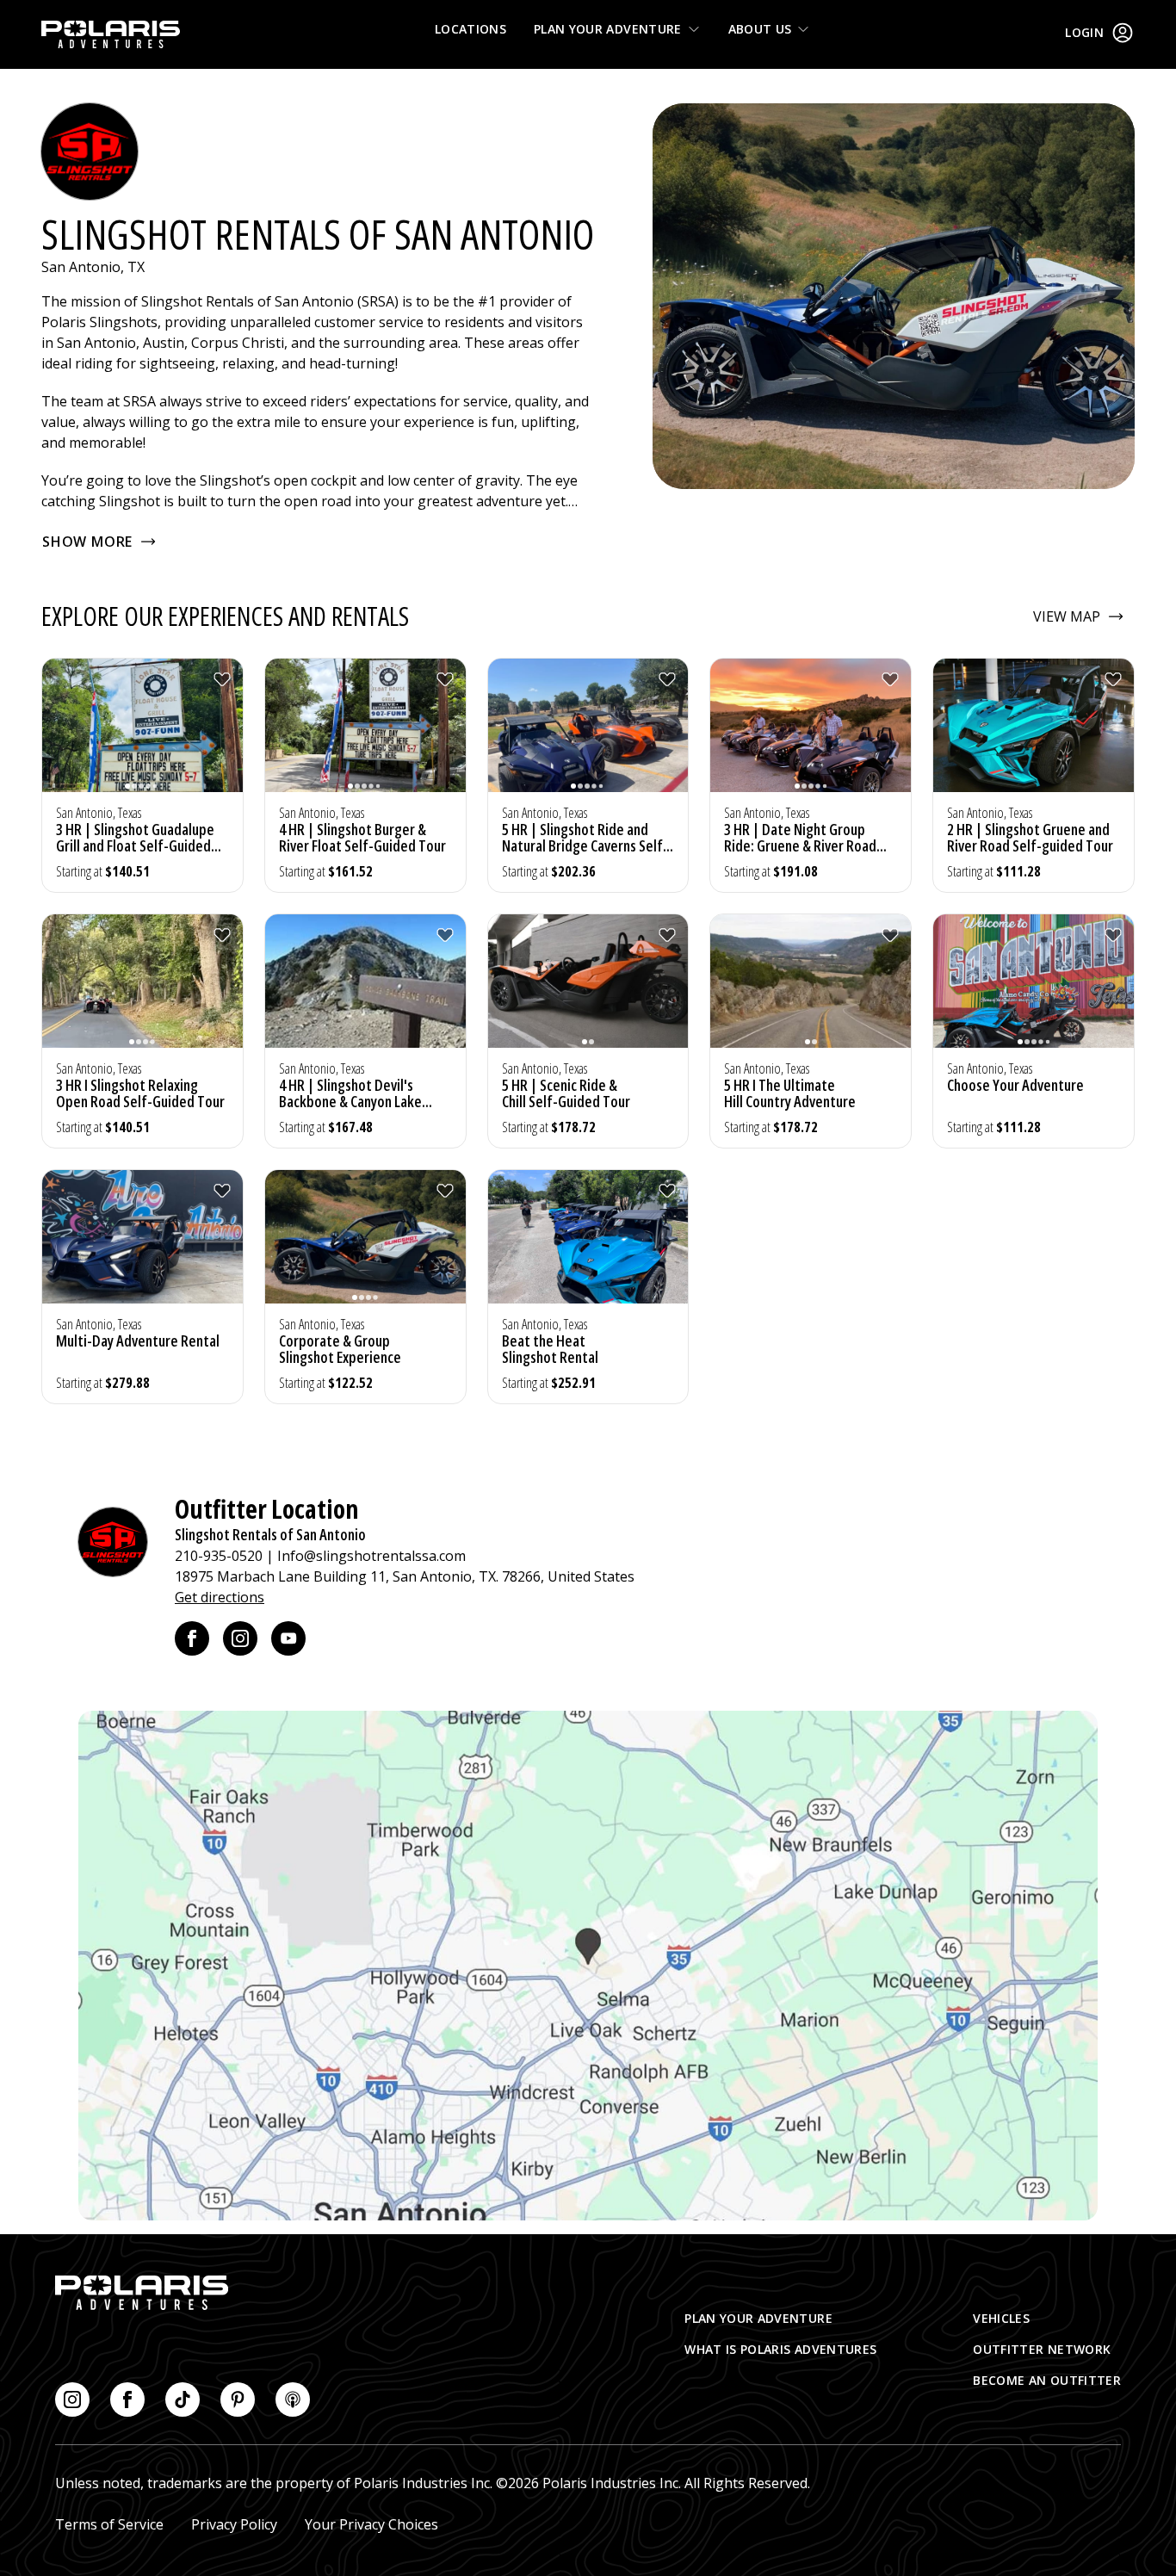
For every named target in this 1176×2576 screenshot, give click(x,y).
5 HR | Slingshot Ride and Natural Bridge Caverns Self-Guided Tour (585, 845)
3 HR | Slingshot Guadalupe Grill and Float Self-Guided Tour (135, 845)
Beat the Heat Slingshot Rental (550, 1349)
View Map (1067, 616)
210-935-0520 (219, 1556)
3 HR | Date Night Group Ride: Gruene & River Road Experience (800, 845)
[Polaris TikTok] (183, 2400)
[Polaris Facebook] (127, 2400)
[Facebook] (192, 1638)
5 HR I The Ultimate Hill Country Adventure (790, 1093)
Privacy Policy (234, 2524)
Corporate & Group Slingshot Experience (340, 1349)
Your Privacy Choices (371, 2524)
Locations (470, 29)
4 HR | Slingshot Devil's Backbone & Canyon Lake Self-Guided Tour (350, 1101)
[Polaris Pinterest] (238, 2400)
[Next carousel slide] (226, 736)
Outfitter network (1042, 2349)
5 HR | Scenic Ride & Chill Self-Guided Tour (566, 1093)
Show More (87, 542)
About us (760, 29)
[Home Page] (111, 34)
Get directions (220, 1597)
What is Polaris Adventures (780, 2349)
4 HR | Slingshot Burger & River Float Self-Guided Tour (362, 837)
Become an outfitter (1047, 2380)
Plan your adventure (608, 29)
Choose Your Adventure (1015, 1085)
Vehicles (1001, 2318)
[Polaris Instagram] (72, 2400)
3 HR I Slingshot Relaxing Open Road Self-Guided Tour (140, 1093)
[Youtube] (288, 1638)
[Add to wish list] (222, 679)
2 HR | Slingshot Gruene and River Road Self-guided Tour (1030, 837)
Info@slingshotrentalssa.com (371, 1556)
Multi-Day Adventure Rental (138, 1341)
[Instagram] (240, 1638)
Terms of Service (109, 2524)
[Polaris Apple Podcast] (293, 2400)
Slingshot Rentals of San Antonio (270, 1534)
